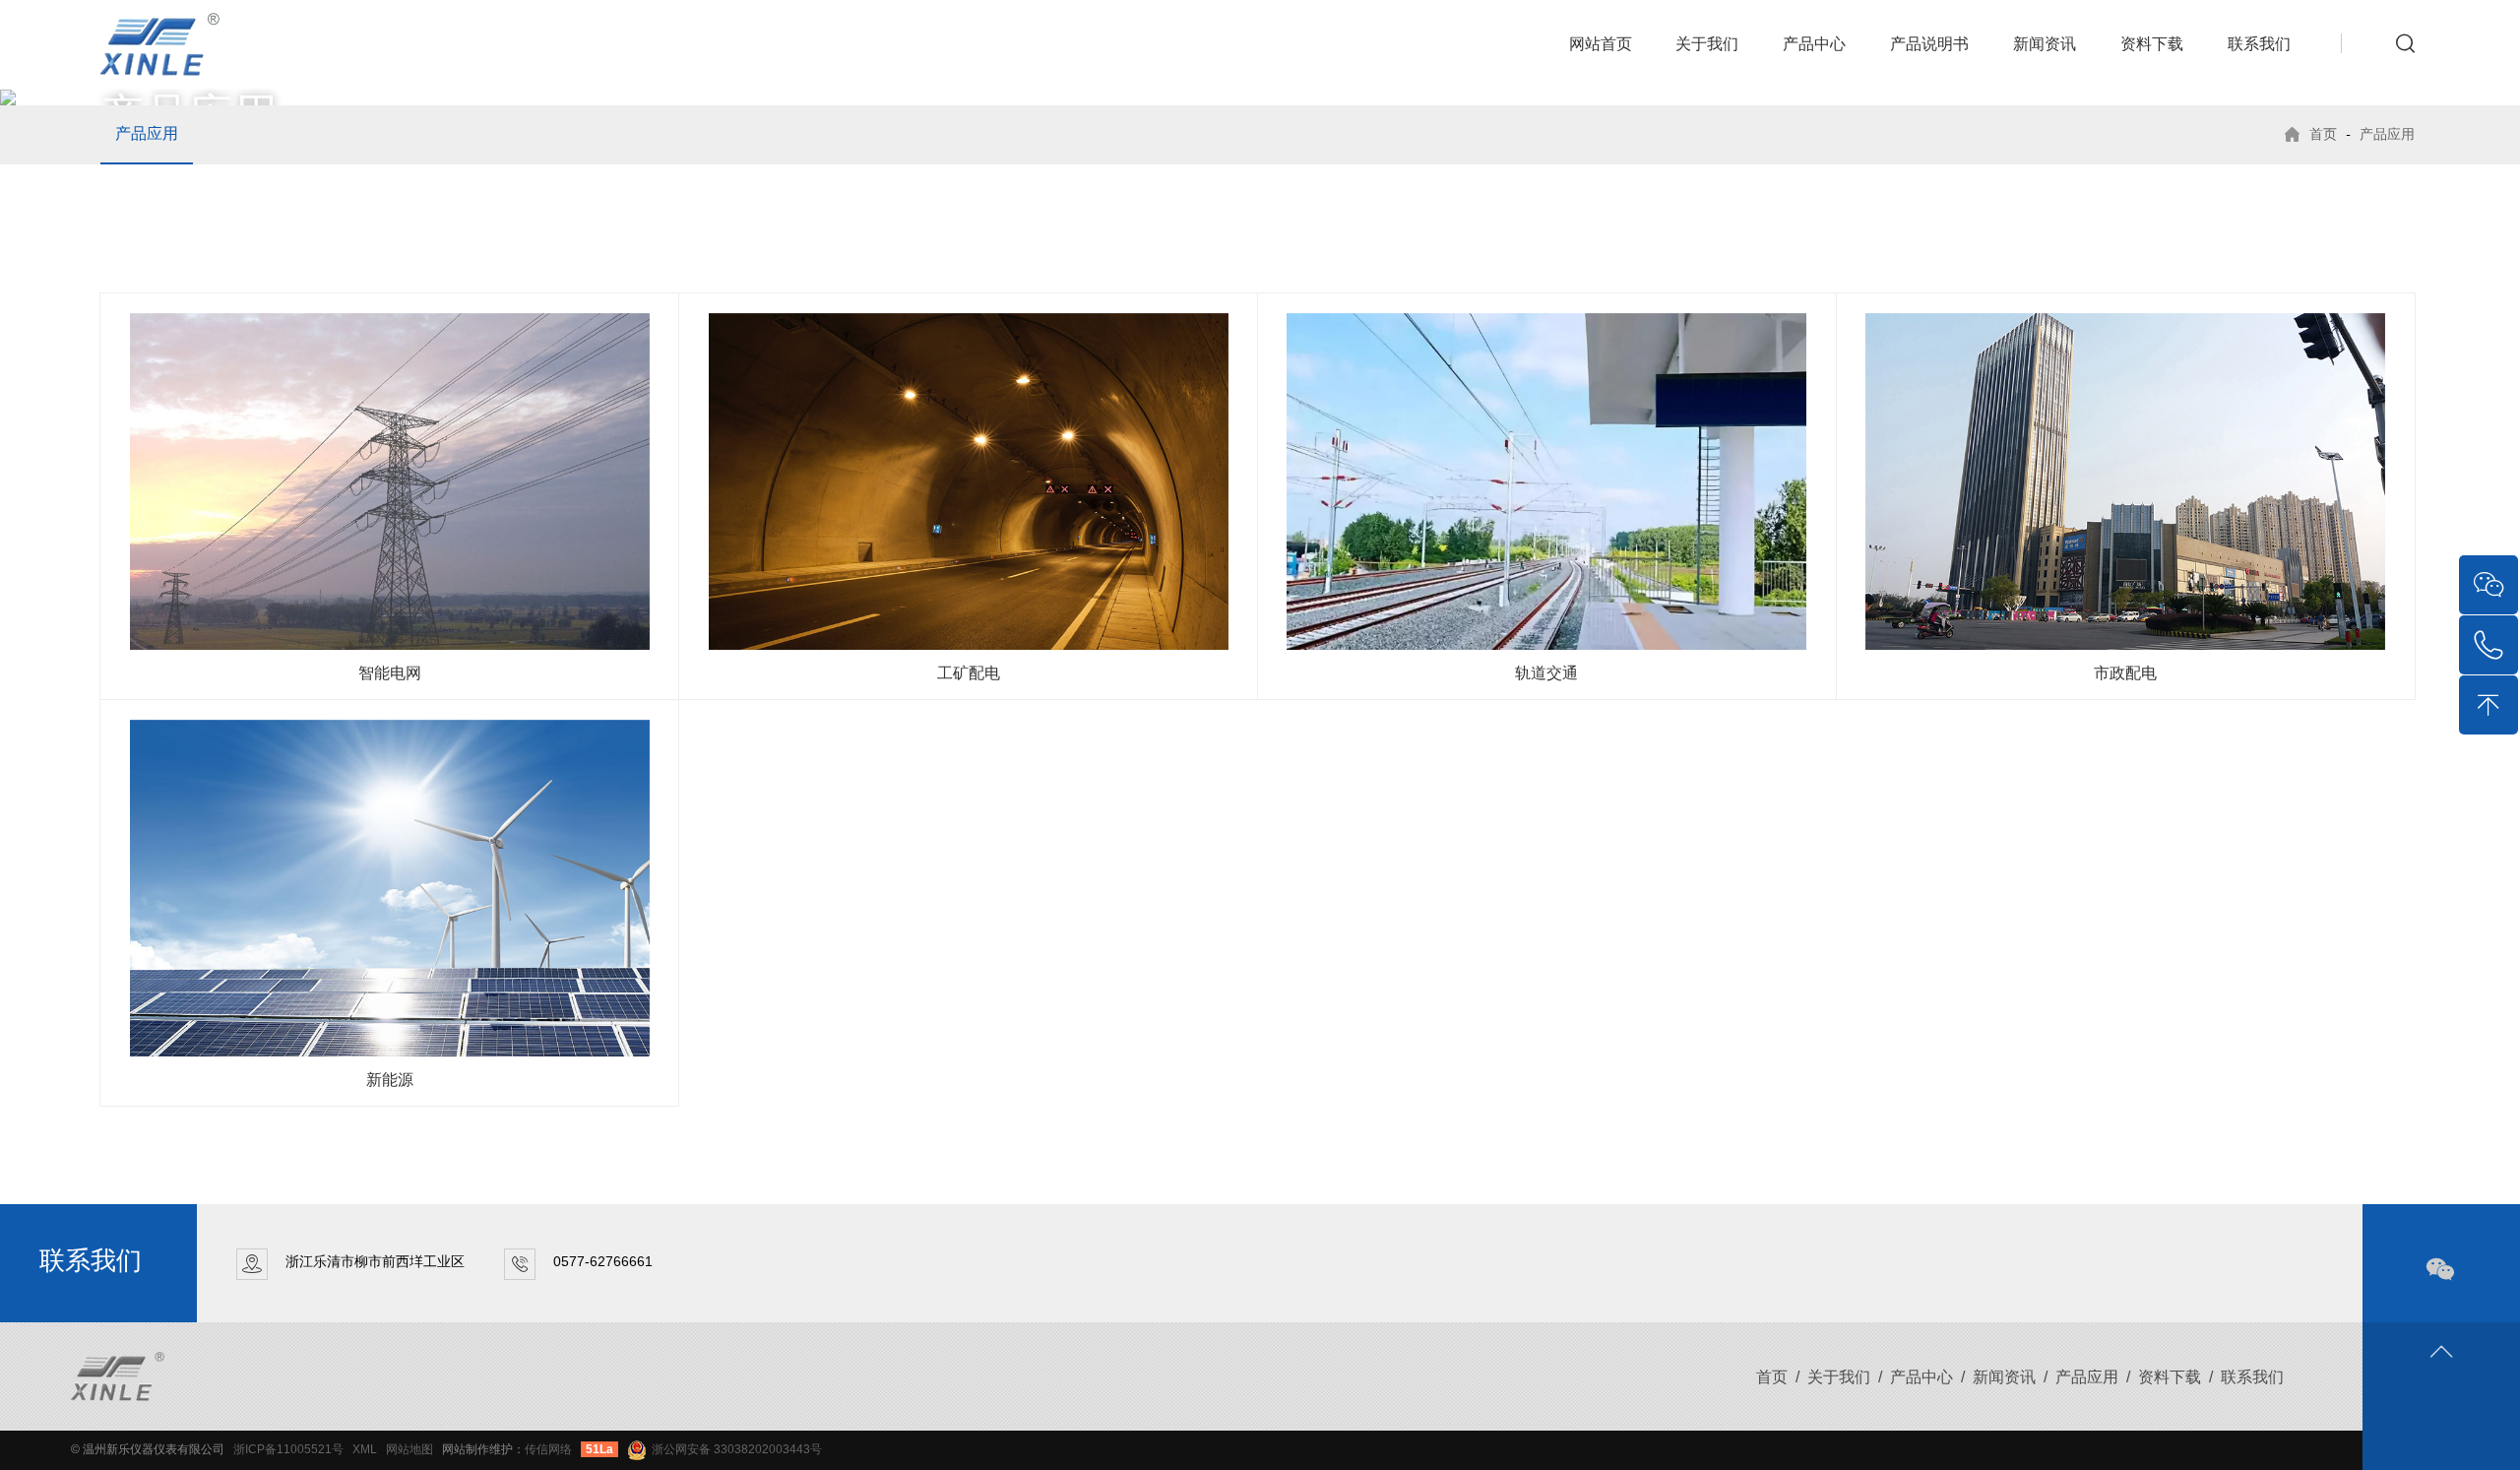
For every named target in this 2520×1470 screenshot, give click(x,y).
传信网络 (548, 1449)
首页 (2323, 134)
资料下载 (2152, 44)
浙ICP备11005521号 (288, 1449)
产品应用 (147, 133)
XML (365, 1449)
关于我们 (1707, 44)
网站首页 (1601, 44)
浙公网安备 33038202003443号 (737, 1449)
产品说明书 (1929, 44)
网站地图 (409, 1449)
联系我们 (2259, 44)
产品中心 (1814, 44)
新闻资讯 (2045, 44)
